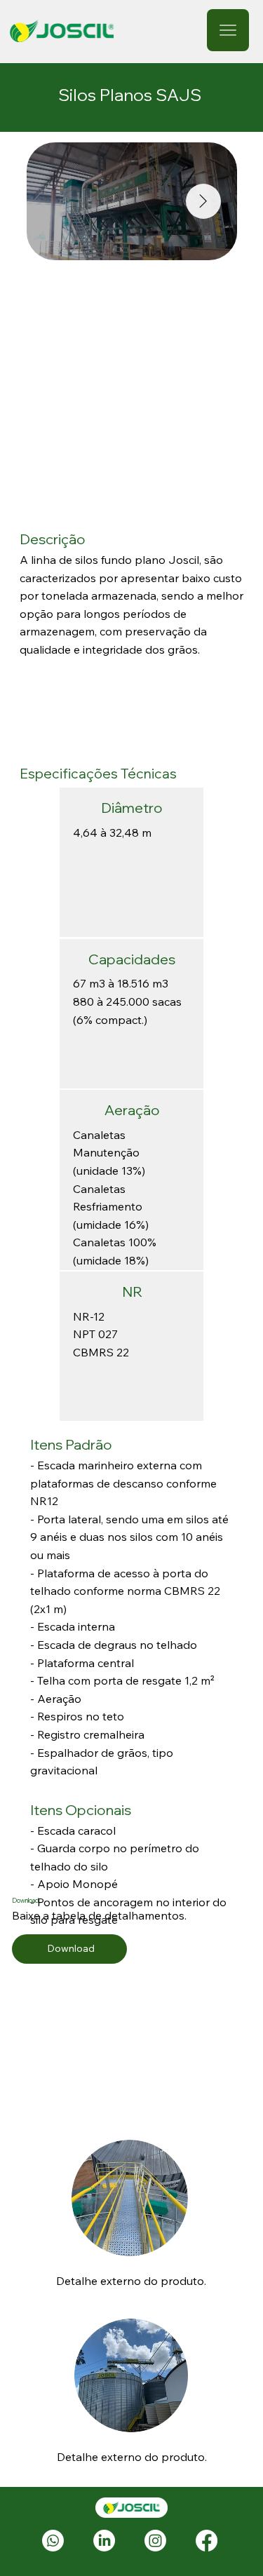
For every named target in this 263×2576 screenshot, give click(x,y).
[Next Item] (203, 201)
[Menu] (228, 30)
